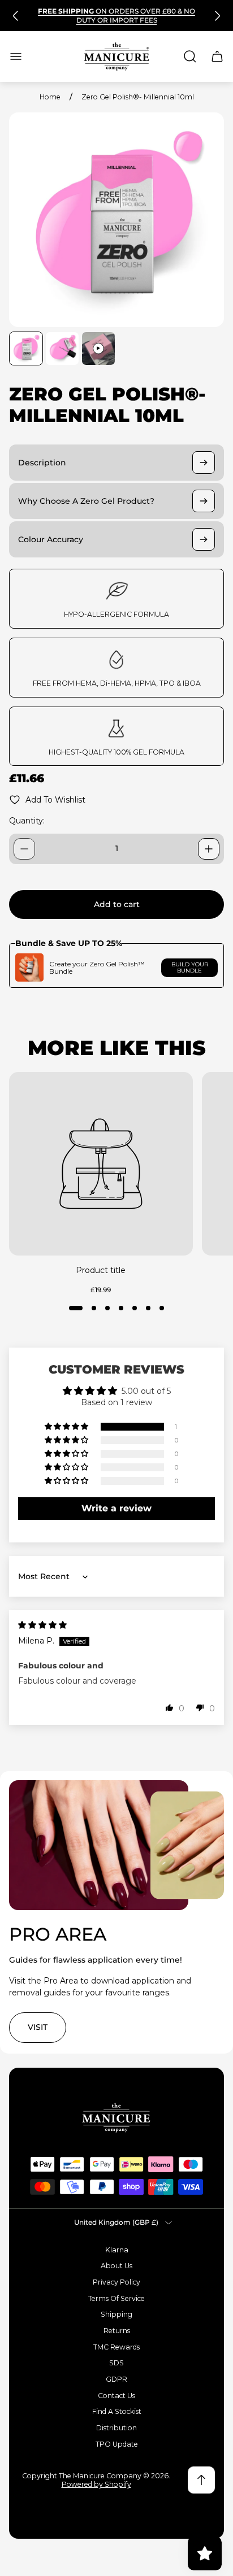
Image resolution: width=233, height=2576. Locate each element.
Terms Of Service (116, 2298)
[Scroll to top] (201, 2480)
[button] (76, 1308)
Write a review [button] (116, 1508)
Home (50, 97)
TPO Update (117, 2444)
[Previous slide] (16, 16)
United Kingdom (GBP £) (116, 2222)
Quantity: (27, 821)
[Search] (190, 56)
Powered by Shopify (96, 2484)
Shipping (116, 2314)
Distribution (116, 2428)
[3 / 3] (98, 348)
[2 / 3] (62, 348)
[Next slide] (217, 16)
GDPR (116, 2379)
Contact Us (116, 2396)
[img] (42, 1625)
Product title (101, 1270)
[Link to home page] (116, 2118)
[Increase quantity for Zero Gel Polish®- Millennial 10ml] (209, 849)
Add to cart (117, 904)
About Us (116, 2266)
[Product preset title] (101, 1164)
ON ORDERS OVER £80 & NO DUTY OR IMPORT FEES (116, 16)
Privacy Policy (116, 2282)
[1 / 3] (26, 348)
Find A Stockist (117, 2411)
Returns (117, 2331)
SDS (116, 2363)
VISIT (38, 2027)
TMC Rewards (116, 2347)
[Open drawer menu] (16, 56)
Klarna (117, 2250)
